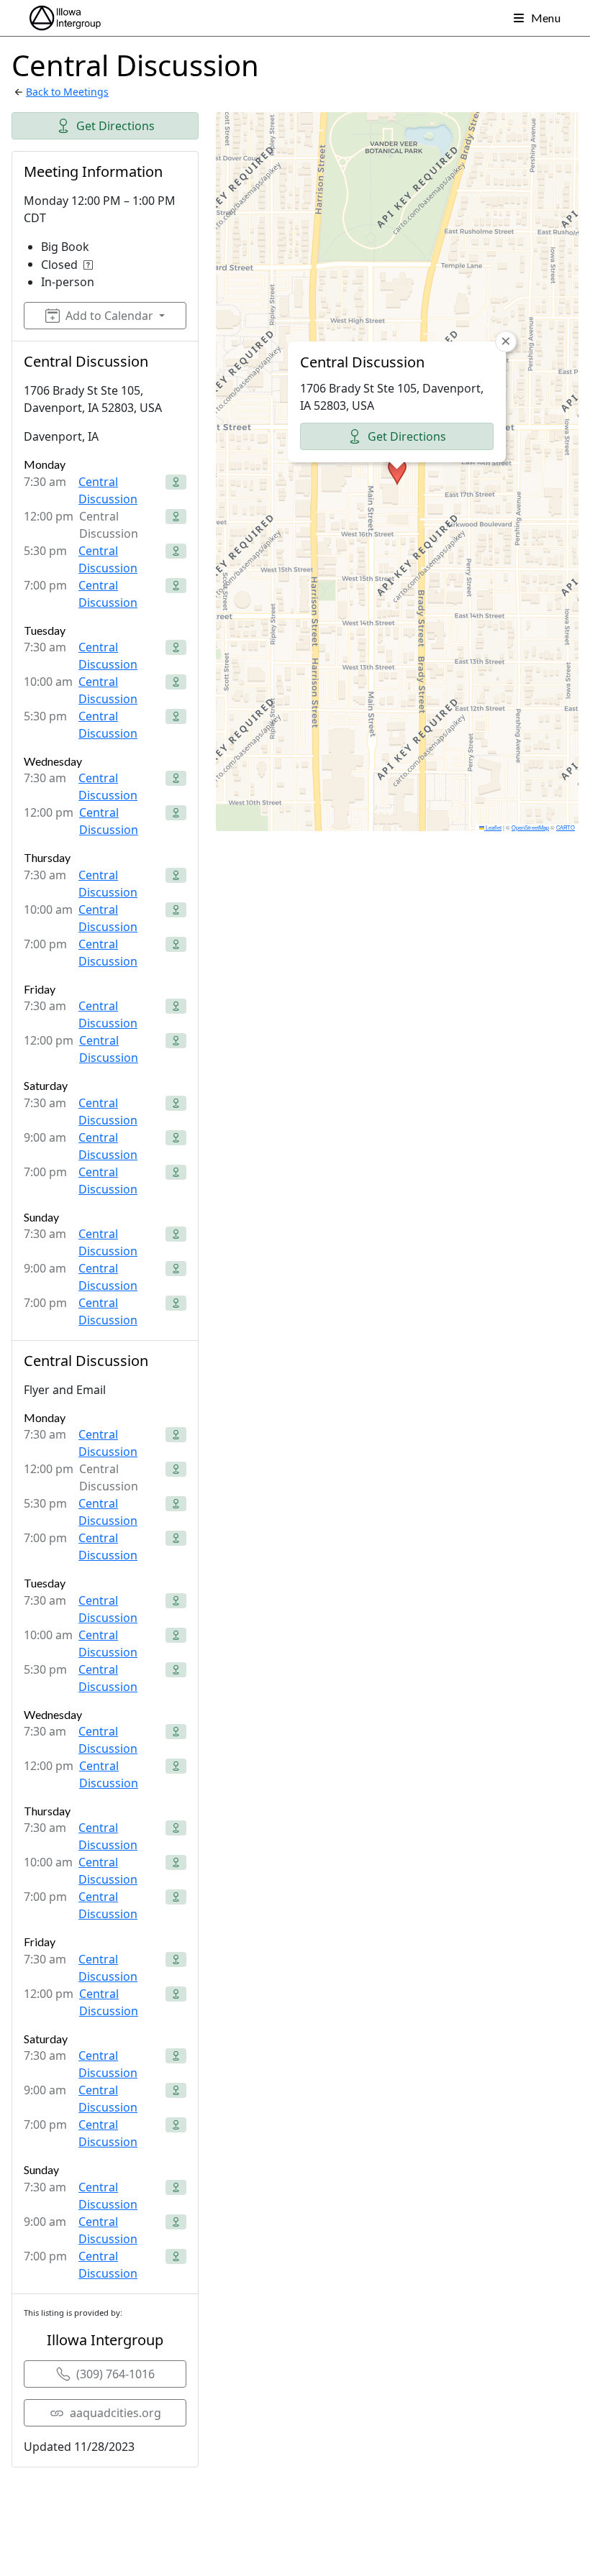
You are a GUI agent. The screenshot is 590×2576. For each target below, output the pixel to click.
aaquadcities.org (115, 2413)
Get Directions (115, 126)
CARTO (566, 827)
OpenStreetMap (530, 827)
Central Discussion (108, 490)
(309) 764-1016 (115, 2374)
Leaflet (493, 827)
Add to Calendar (109, 316)
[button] (397, 472)
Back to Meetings (67, 92)
